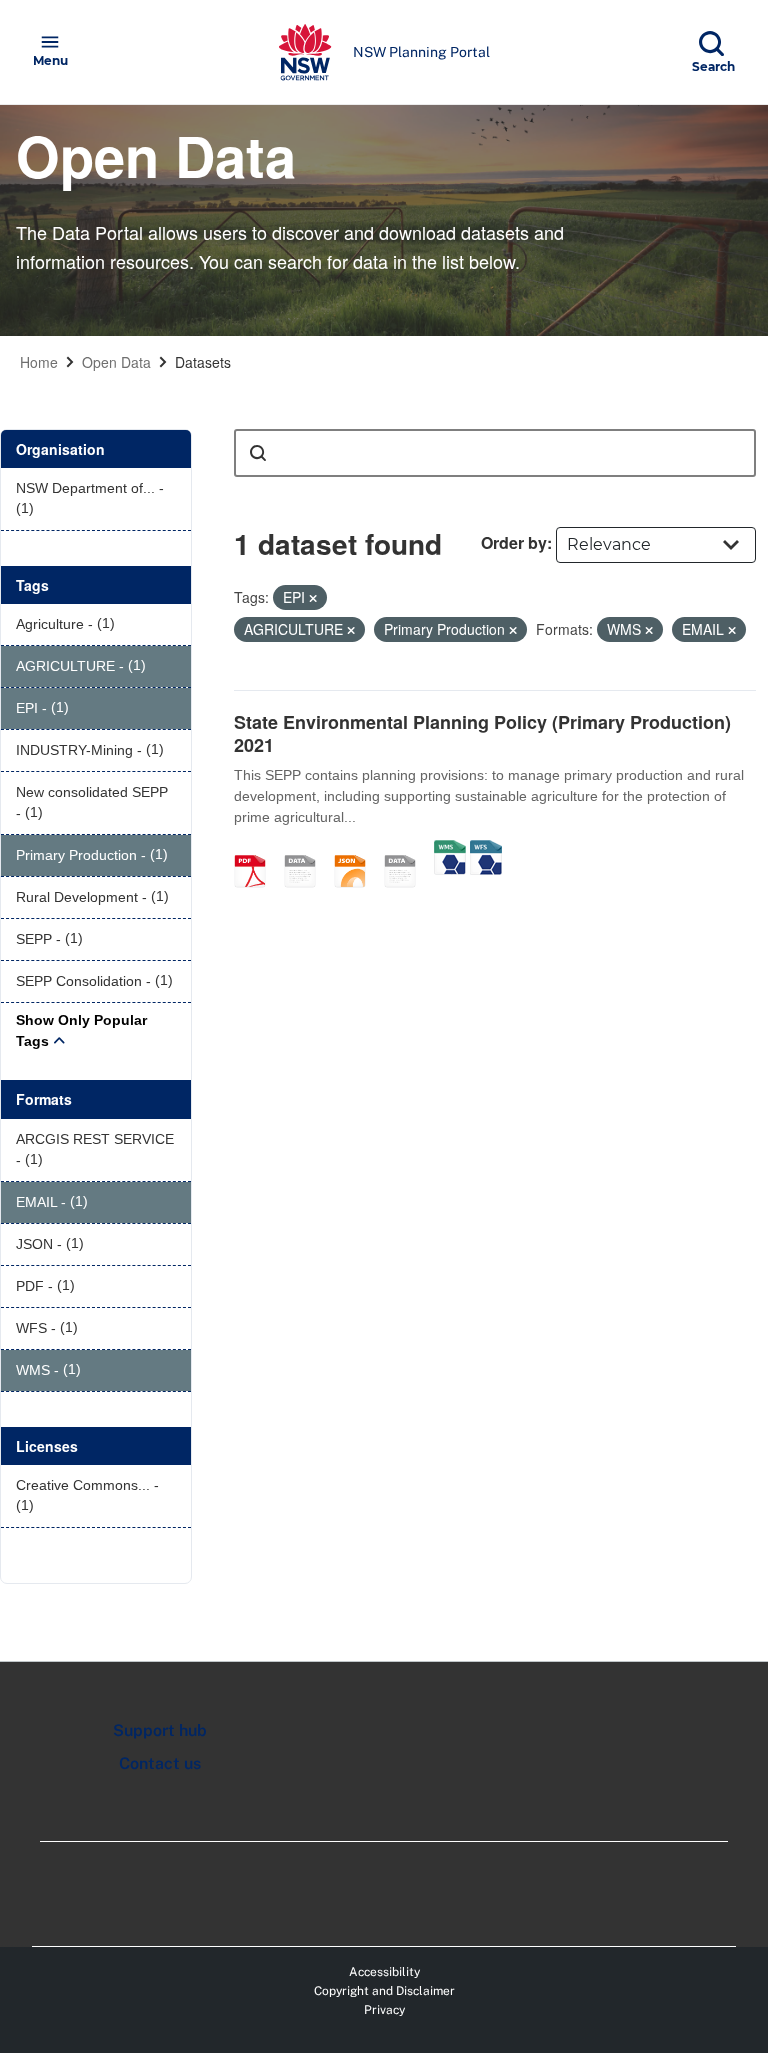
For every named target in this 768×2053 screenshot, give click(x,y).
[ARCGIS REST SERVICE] (407, 850)
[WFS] (486, 850)
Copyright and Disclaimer (384, 1991)
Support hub (160, 1730)
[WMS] (450, 850)
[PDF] (257, 850)
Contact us (160, 1763)
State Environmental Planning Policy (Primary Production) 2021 (482, 733)
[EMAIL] (307, 850)
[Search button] (258, 453)
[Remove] (313, 598)
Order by (514, 542)
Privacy (384, 2010)
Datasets (203, 362)
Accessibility (384, 1972)
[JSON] (357, 850)
